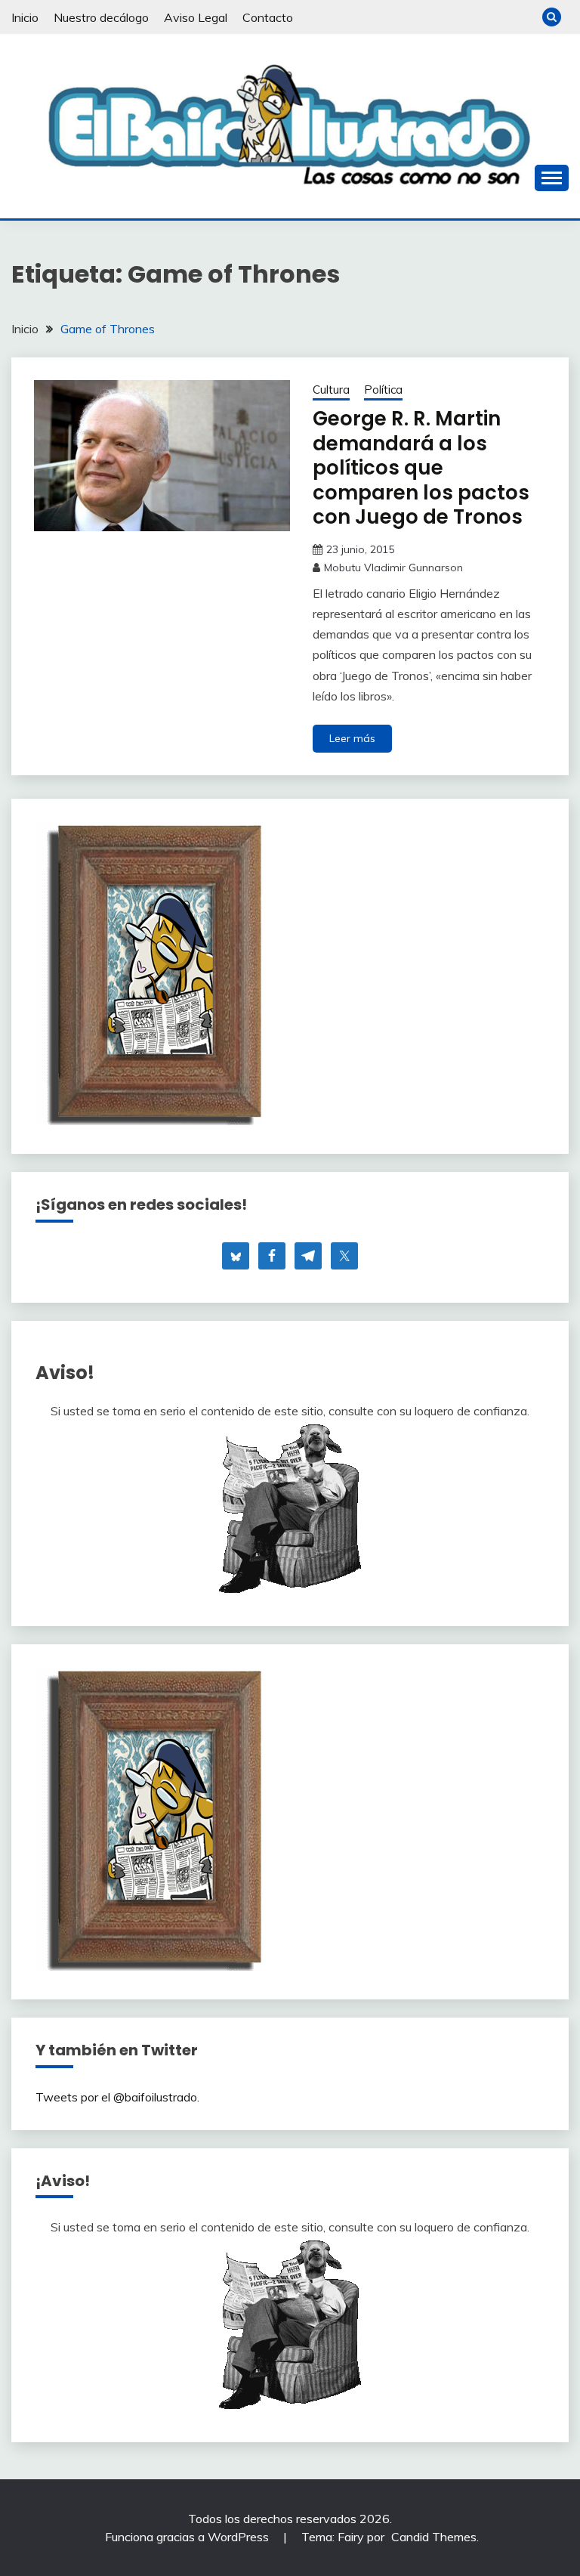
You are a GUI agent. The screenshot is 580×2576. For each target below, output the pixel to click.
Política (383, 390)
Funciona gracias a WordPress (188, 2537)
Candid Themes (434, 2537)
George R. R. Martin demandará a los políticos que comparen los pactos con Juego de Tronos (421, 468)
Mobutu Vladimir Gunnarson (393, 567)
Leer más (352, 738)
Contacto (268, 17)
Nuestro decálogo (101, 17)
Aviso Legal (196, 17)
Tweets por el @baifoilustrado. (117, 2097)
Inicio (25, 17)
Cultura (331, 390)
